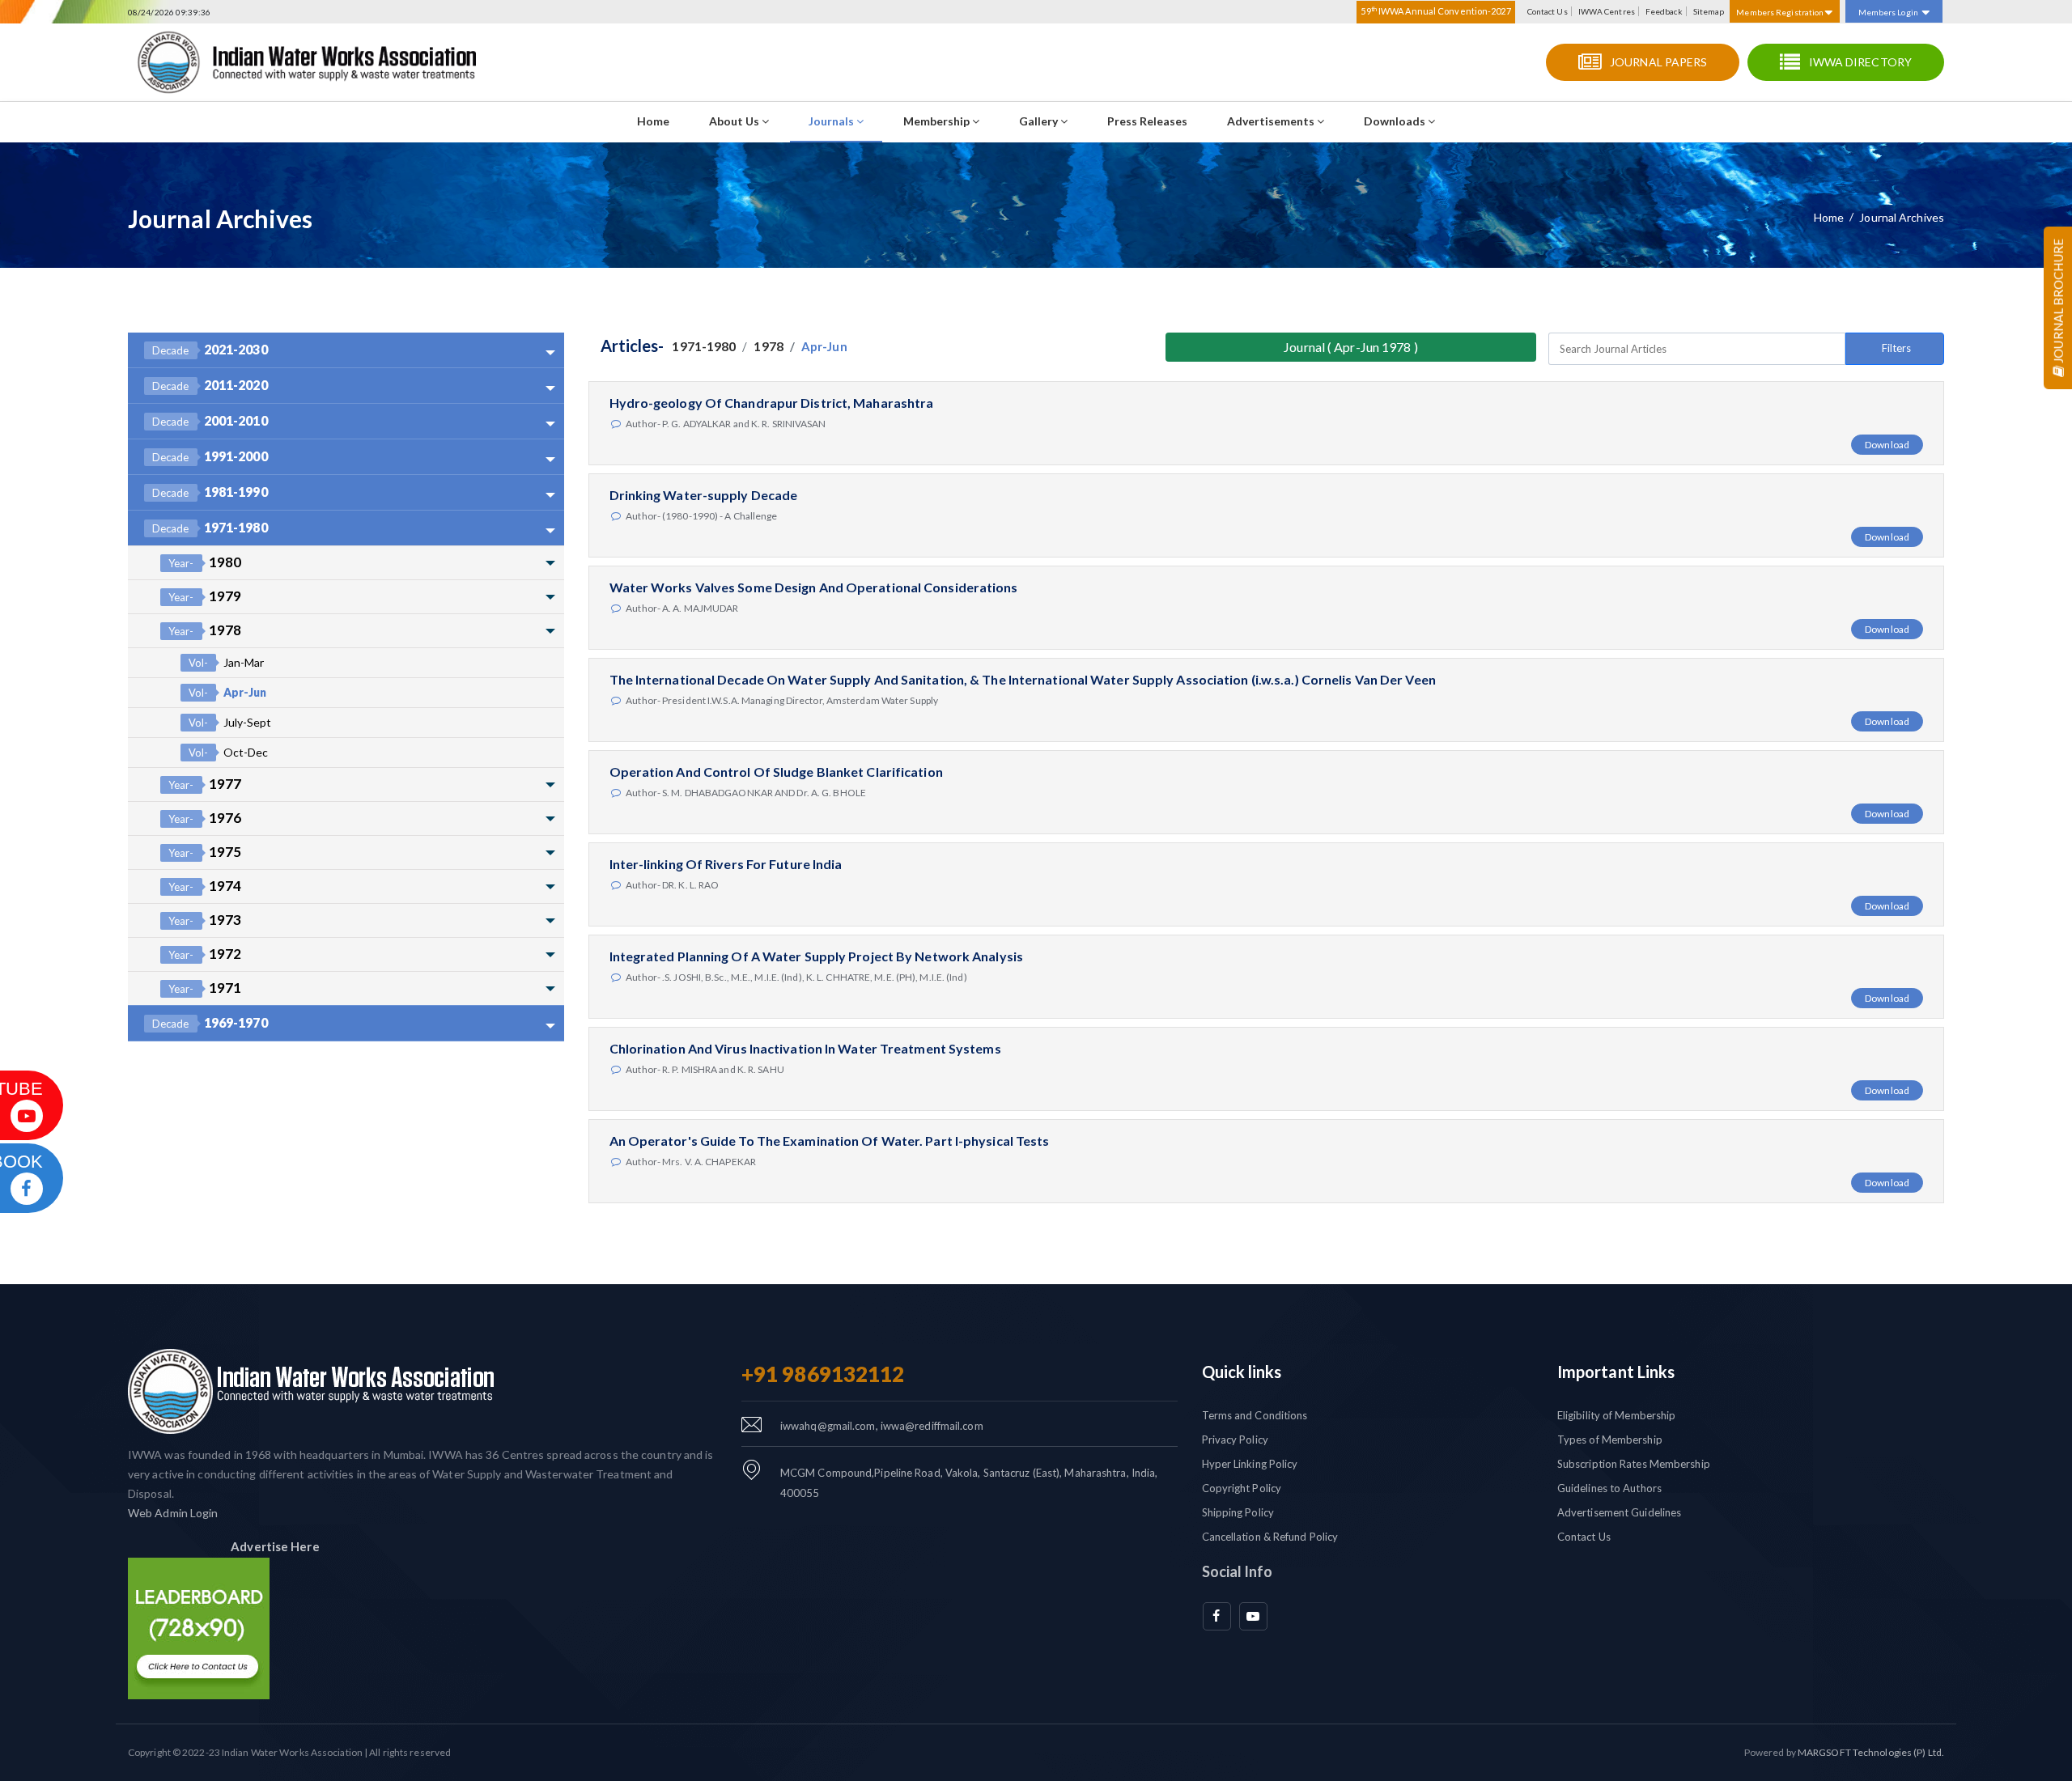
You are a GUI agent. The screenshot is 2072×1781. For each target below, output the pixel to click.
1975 (205, 852)
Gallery (1040, 121)
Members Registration (1781, 12)
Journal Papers (1658, 62)
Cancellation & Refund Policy (1270, 1537)
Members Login (1888, 12)
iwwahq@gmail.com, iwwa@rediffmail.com (882, 1426)
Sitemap (1709, 11)
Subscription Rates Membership (1634, 1464)
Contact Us (1548, 11)
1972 (205, 954)
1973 (205, 920)
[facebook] (1217, 1616)
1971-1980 (210, 527)
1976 (205, 818)
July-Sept (230, 722)
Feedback (1664, 11)
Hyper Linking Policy (1250, 1464)
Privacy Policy (1235, 1440)
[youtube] (1253, 1616)
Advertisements (1272, 121)
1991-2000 (210, 456)
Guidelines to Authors (1609, 1488)
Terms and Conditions (1255, 1415)
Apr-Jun (227, 692)
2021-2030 (210, 349)
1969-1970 (210, 1022)
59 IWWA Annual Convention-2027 (1435, 11)
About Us (735, 121)
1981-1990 (210, 492)
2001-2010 (210, 420)
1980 (205, 562)
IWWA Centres (1607, 11)
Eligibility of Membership (1617, 1415)
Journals (832, 121)
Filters (1896, 348)
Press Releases (1147, 121)
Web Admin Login (173, 1513)
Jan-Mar (226, 662)
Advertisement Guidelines (1619, 1512)
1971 (205, 988)
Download (1887, 445)
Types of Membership (1610, 1440)
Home (653, 121)
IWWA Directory (1860, 62)
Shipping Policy (1238, 1512)
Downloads (1396, 121)
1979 (205, 596)
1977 (205, 784)
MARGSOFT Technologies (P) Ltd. (1871, 1752)
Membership (938, 121)
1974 (205, 886)
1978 (205, 630)
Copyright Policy (1242, 1488)
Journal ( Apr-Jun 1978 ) (1350, 347)
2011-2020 (210, 385)
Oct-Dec (228, 752)
